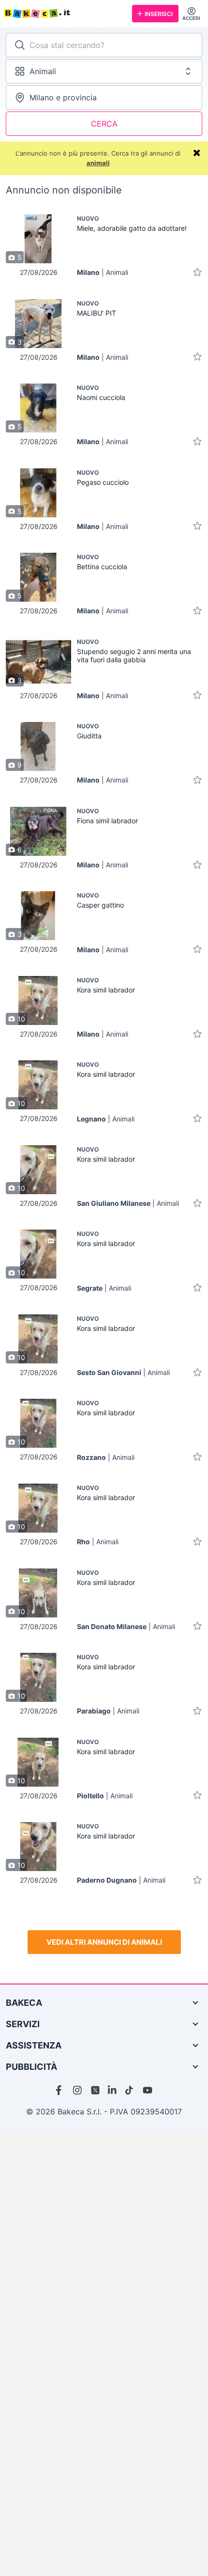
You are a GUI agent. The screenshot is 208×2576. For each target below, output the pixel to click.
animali (98, 163)
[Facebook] (60, 2090)
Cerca (104, 124)
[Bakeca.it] (64, 14)
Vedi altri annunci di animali (104, 1942)
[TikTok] (130, 2090)
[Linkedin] (113, 2090)
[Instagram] (78, 2090)
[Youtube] (148, 2090)
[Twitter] (95, 2090)
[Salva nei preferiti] (197, 272)
